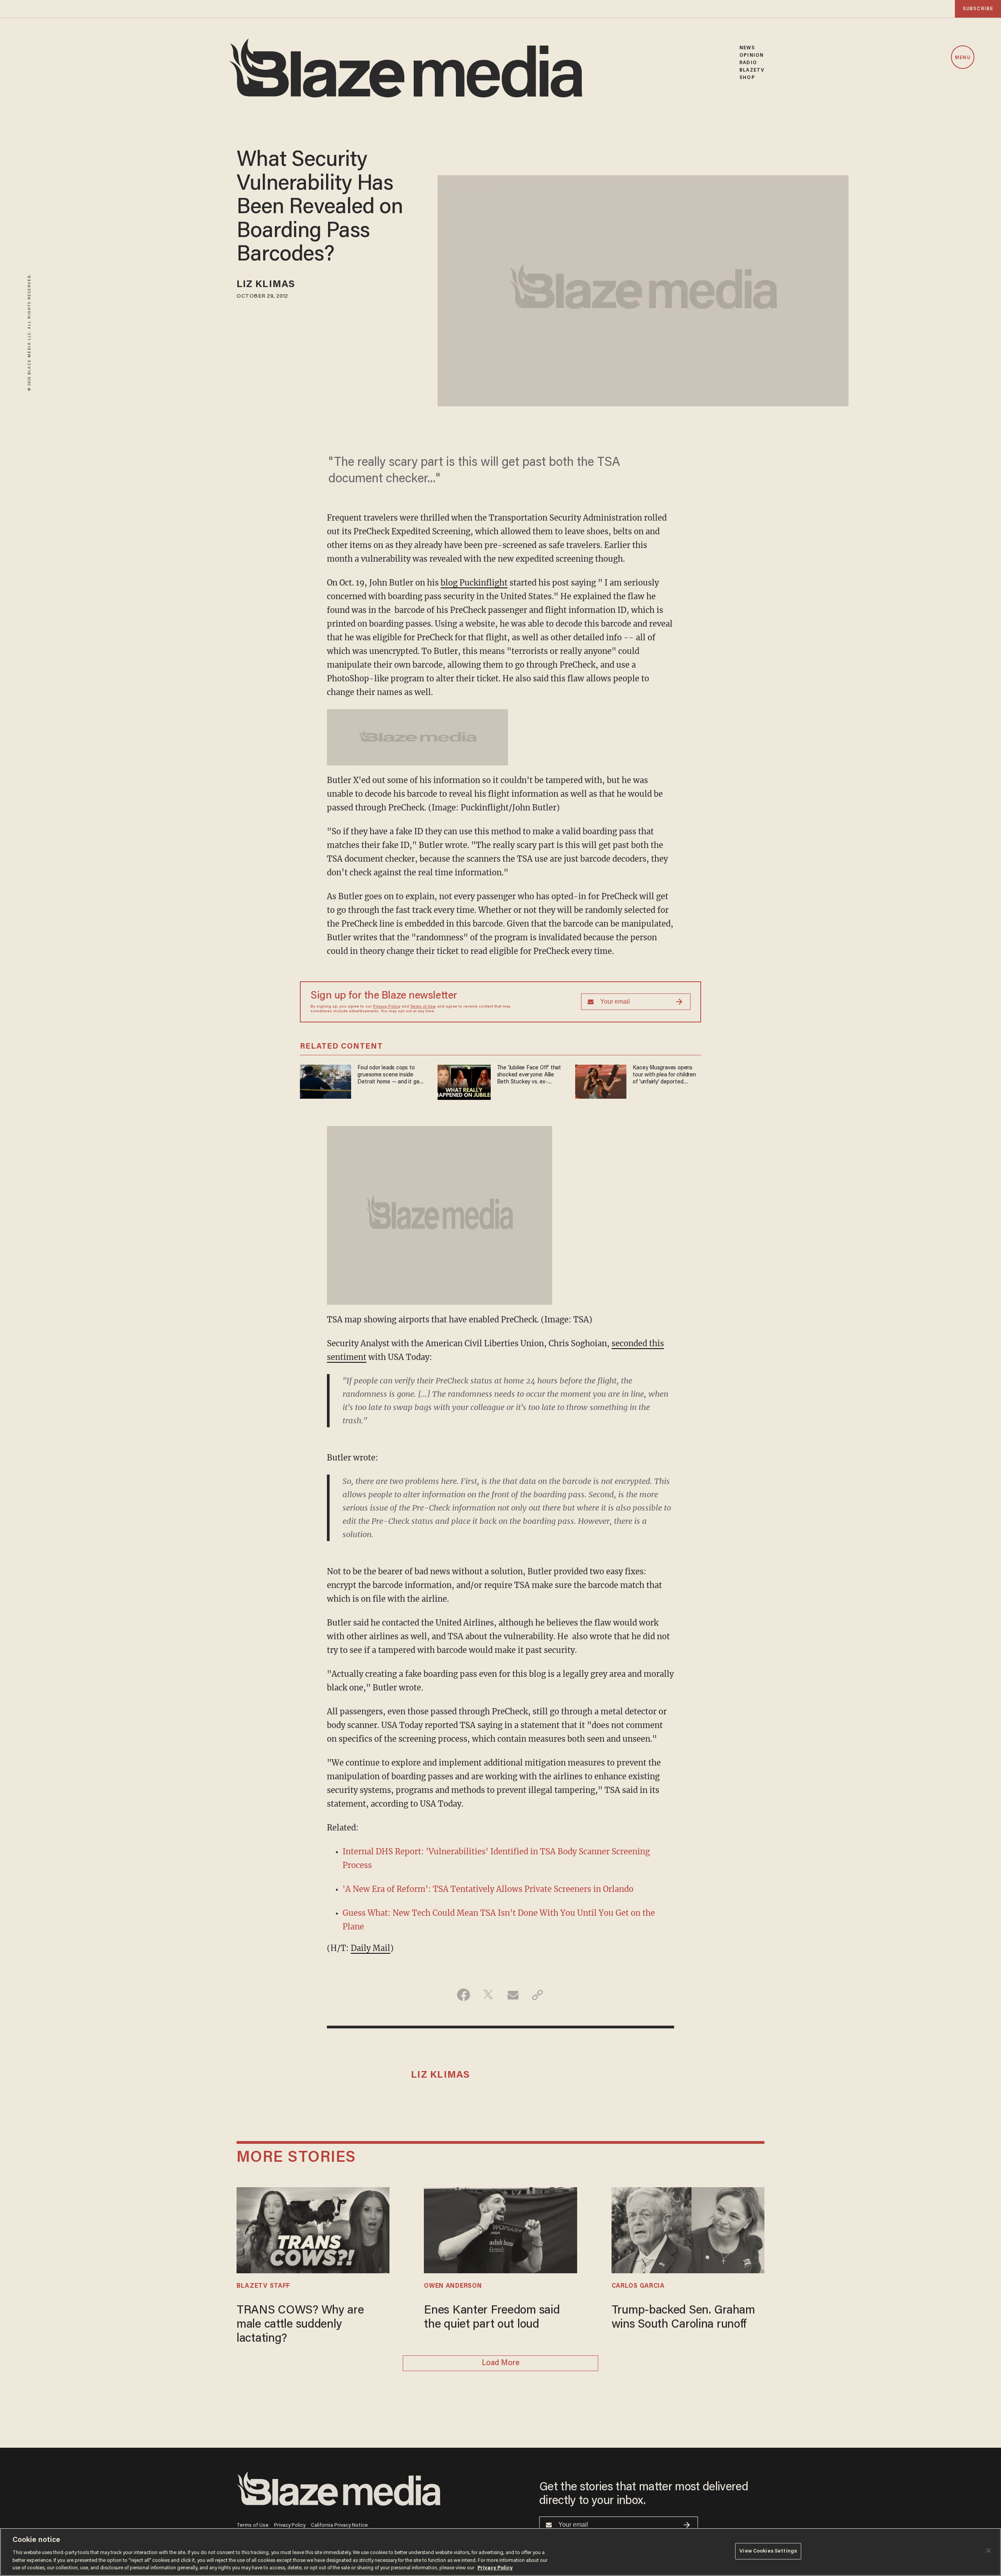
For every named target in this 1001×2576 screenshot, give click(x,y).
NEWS (747, 48)
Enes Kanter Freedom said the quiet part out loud (492, 2318)
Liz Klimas (266, 285)
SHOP (747, 78)
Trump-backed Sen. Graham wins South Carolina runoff (683, 2318)
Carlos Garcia (638, 2286)
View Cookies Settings (768, 2551)
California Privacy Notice (339, 2525)
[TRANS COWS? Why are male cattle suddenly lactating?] (313, 2229)
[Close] (988, 2551)
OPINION (752, 55)
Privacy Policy (387, 1007)
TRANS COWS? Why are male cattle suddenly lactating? (300, 2325)
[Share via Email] (513, 1995)
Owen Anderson (453, 2286)
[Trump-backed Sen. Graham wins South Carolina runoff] (688, 2229)
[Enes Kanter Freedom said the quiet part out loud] (500, 2229)
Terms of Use (423, 1007)
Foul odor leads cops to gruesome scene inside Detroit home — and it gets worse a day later (391, 1075)
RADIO (748, 63)
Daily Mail (370, 1948)
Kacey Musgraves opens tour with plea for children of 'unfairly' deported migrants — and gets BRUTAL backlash (664, 1075)
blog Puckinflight (474, 583)
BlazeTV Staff (263, 2286)
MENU (962, 58)
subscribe (978, 9)
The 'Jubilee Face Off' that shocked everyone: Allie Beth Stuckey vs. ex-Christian (529, 1075)
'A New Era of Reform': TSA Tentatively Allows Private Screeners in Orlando (488, 1889)
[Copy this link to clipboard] (537, 1995)
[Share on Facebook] (464, 1995)
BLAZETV (752, 70)
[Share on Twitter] (488, 1995)
